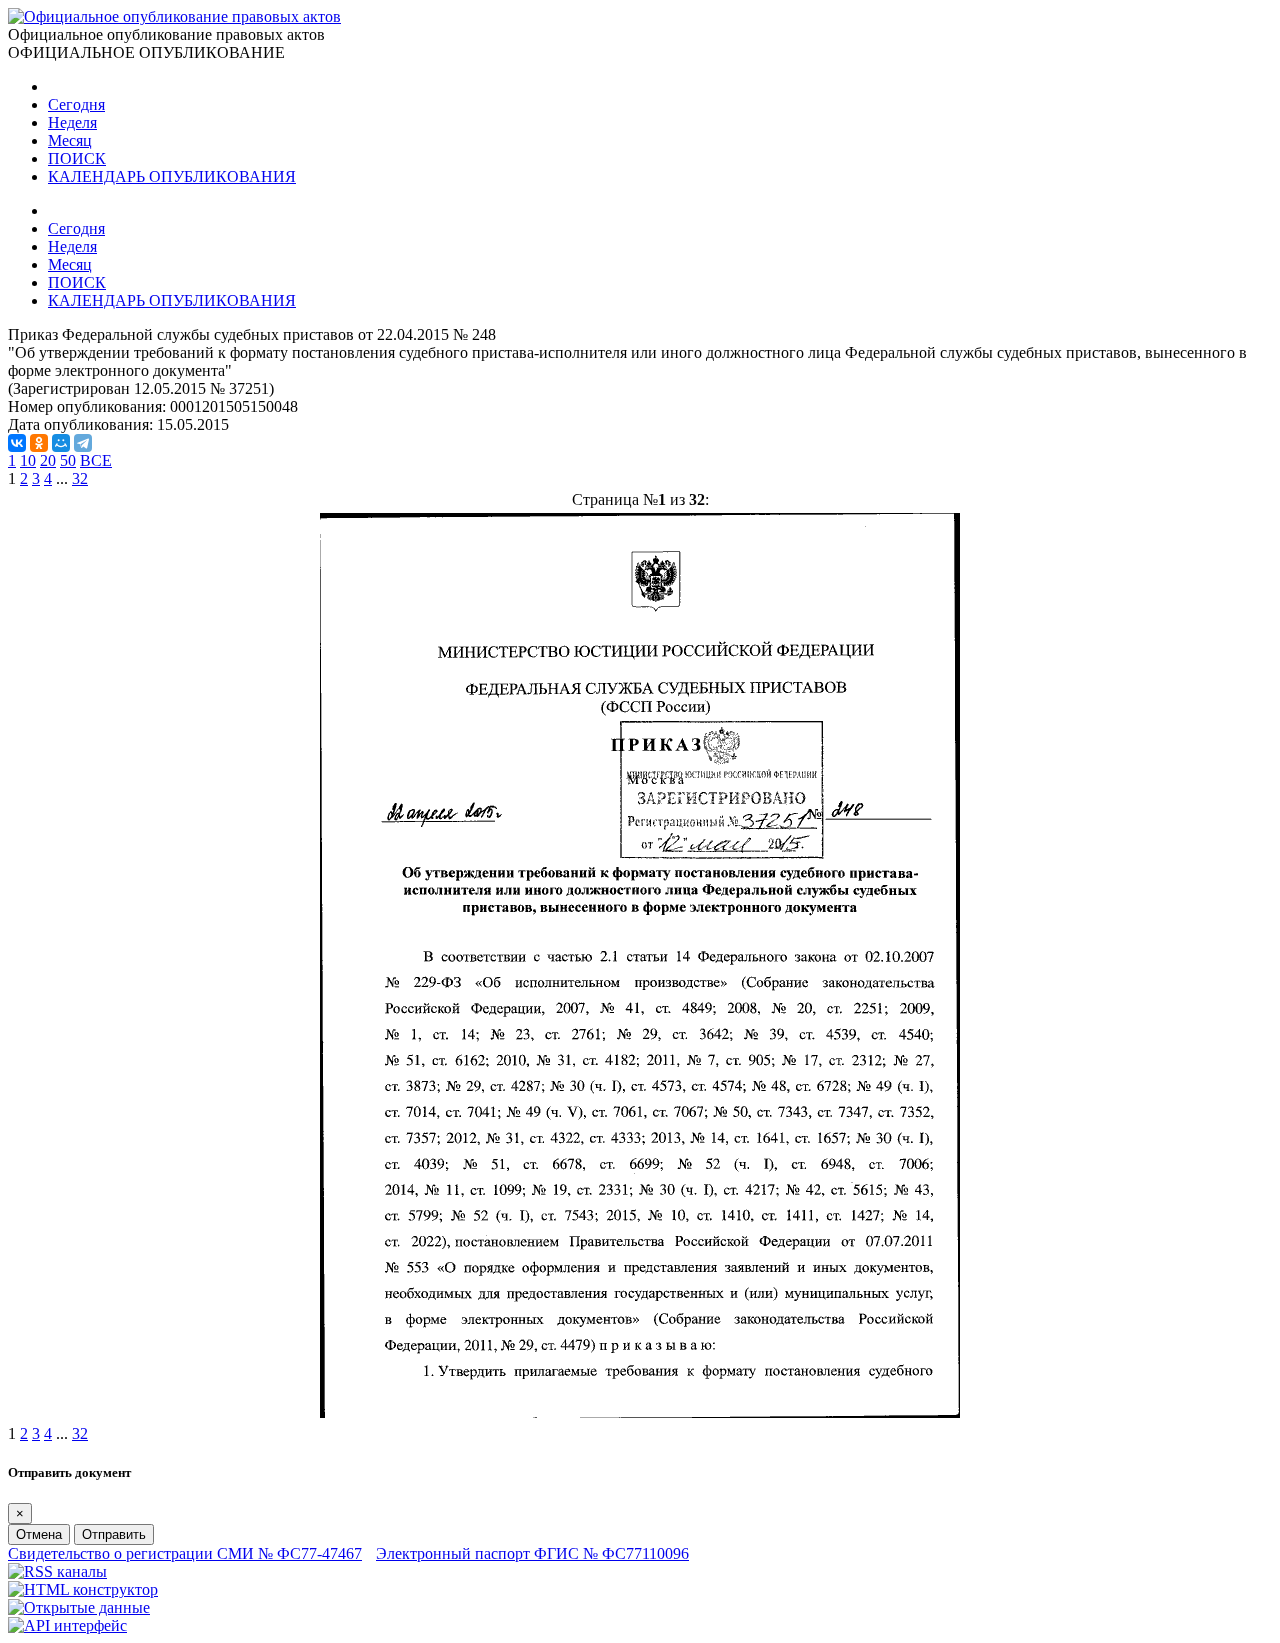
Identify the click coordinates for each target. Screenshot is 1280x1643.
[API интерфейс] (67, 1625)
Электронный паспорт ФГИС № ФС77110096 (532, 1553)
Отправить (114, 1534)
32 (80, 478)
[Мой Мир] (61, 443)
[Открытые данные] (79, 1607)
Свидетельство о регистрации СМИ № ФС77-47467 (185, 1553)
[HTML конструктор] (83, 1589)
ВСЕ (96, 460)
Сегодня (76, 104)
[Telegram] (83, 443)
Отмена (39, 1534)
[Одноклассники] (39, 443)
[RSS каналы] (57, 1571)
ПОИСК (77, 158)
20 (48, 460)
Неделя (72, 122)
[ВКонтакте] (17, 443)
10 (28, 460)
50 (68, 460)
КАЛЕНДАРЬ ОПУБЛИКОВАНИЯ (172, 176)
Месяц (70, 140)
